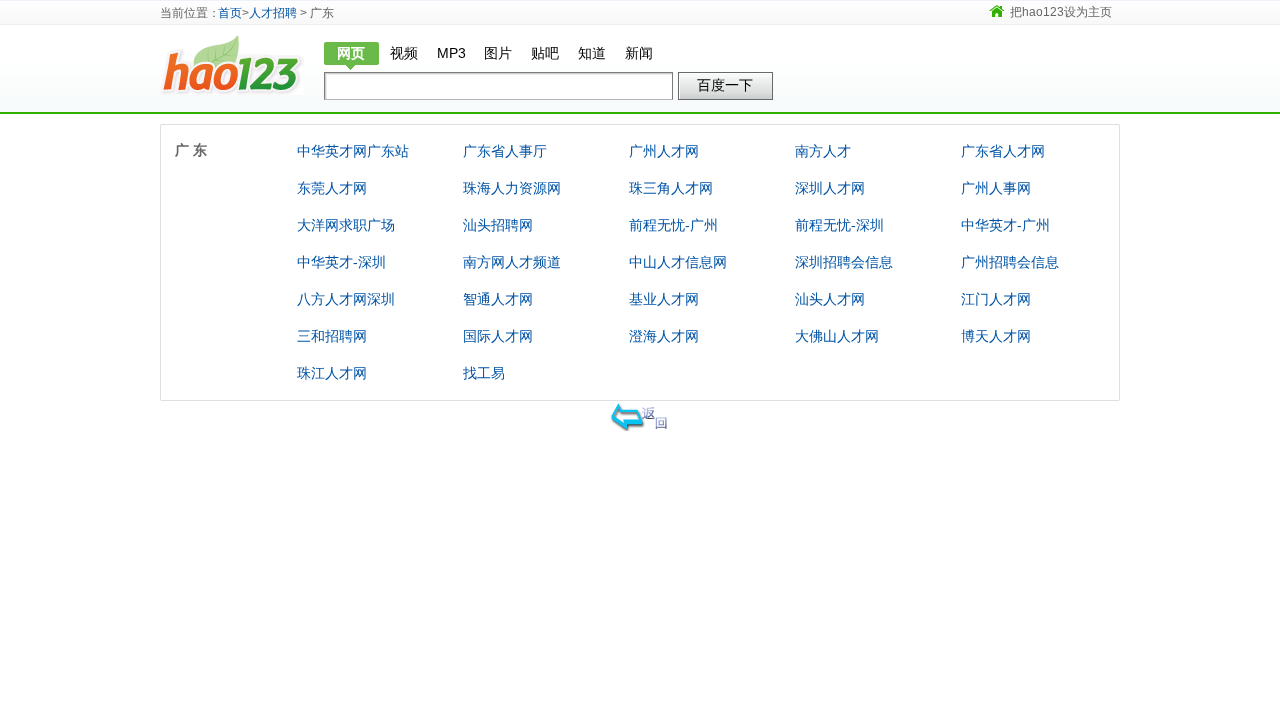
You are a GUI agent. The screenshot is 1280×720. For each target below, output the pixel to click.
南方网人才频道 (512, 262)
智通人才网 (498, 299)
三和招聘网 (332, 336)
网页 (351, 53)
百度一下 (725, 85)
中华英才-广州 (1005, 225)
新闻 (639, 53)
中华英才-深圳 (341, 262)
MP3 (451, 53)
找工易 (484, 373)
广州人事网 (996, 188)
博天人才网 (996, 336)
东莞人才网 (332, 188)
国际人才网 (498, 336)
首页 (230, 13)
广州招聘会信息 (1010, 262)
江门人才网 (996, 299)
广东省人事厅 (505, 151)
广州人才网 (664, 151)
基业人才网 (664, 299)
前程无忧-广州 (673, 225)
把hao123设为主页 (1061, 12)
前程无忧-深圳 (839, 225)
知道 (592, 53)
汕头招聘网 (498, 225)
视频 (404, 53)
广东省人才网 (1003, 151)
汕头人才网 (830, 299)
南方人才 (823, 151)
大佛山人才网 (837, 336)
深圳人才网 (830, 188)
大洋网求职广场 (346, 225)
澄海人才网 (664, 336)
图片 (498, 53)
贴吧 (545, 53)
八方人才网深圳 (346, 299)
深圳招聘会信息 (844, 262)
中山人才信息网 (678, 262)
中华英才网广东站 (353, 151)
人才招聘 (273, 13)
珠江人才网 (332, 373)
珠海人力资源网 (512, 188)
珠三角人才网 (671, 188)
